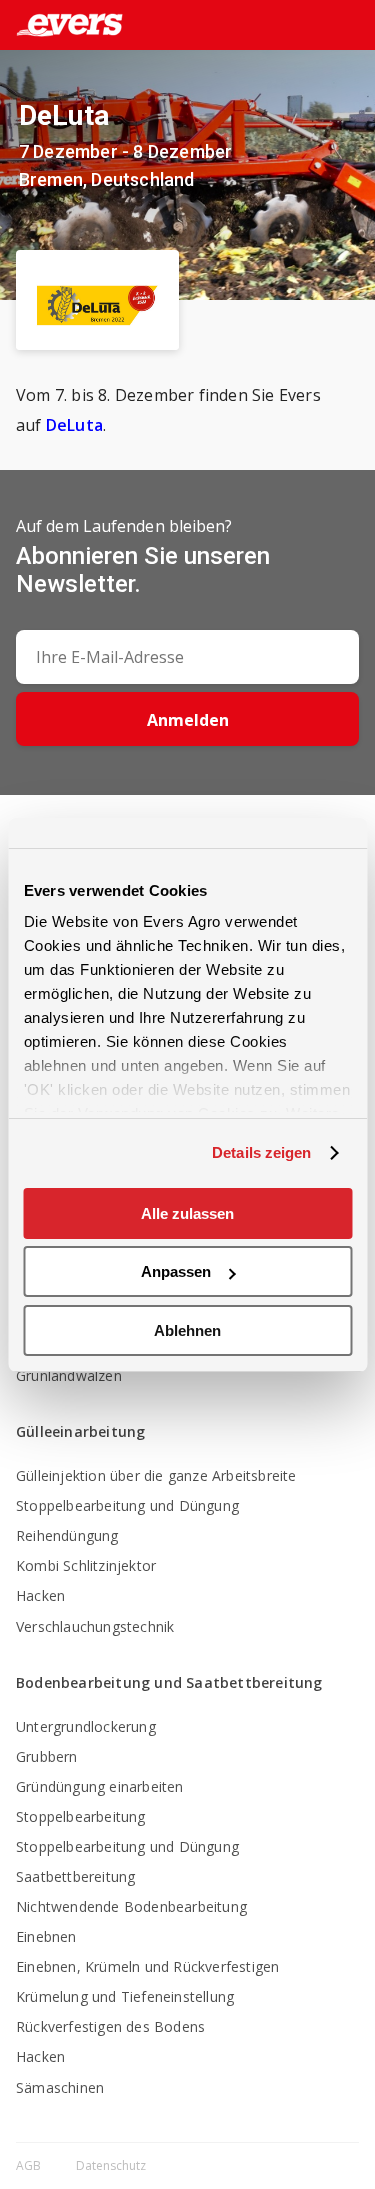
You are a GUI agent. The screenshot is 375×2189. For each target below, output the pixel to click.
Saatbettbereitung (75, 1876)
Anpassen (176, 1271)
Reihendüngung (67, 1535)
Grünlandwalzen (69, 1375)
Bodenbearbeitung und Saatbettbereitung (169, 1682)
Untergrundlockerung (86, 1726)
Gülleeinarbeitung (80, 1431)
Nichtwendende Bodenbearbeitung (131, 1906)
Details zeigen (261, 1152)
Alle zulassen (187, 1213)
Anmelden (188, 720)
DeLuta (74, 425)
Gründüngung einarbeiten (100, 1786)
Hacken (40, 1595)
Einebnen (46, 1936)
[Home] (61, 25)
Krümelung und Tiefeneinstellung (125, 1996)
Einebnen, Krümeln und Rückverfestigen (147, 1966)
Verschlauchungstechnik (95, 1626)
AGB (30, 2165)
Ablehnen (187, 1330)
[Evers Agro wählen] (319, 26)
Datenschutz (111, 2165)
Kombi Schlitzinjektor (86, 1565)
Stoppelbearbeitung (81, 1816)
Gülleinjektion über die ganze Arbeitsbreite (156, 1475)
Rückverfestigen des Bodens (110, 2026)
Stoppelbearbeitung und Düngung (127, 1505)
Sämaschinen (60, 2087)
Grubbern (47, 1756)
